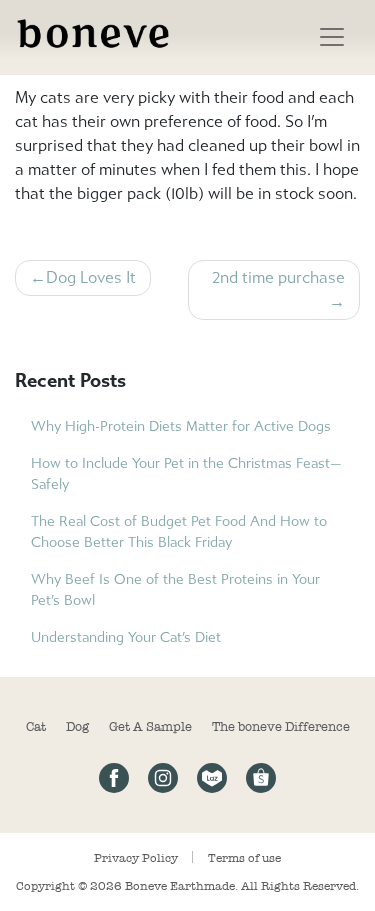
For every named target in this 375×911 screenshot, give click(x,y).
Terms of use (244, 858)
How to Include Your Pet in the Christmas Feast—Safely (186, 474)
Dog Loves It (91, 277)
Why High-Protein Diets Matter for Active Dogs (181, 426)
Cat (36, 726)
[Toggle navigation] (332, 37)
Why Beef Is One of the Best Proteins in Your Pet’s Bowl (175, 590)
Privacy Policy (136, 858)
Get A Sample (150, 726)
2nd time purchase (278, 277)
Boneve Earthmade (180, 886)
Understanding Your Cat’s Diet (126, 637)
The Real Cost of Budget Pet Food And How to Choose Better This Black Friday (179, 532)
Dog (77, 726)
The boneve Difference (281, 726)
